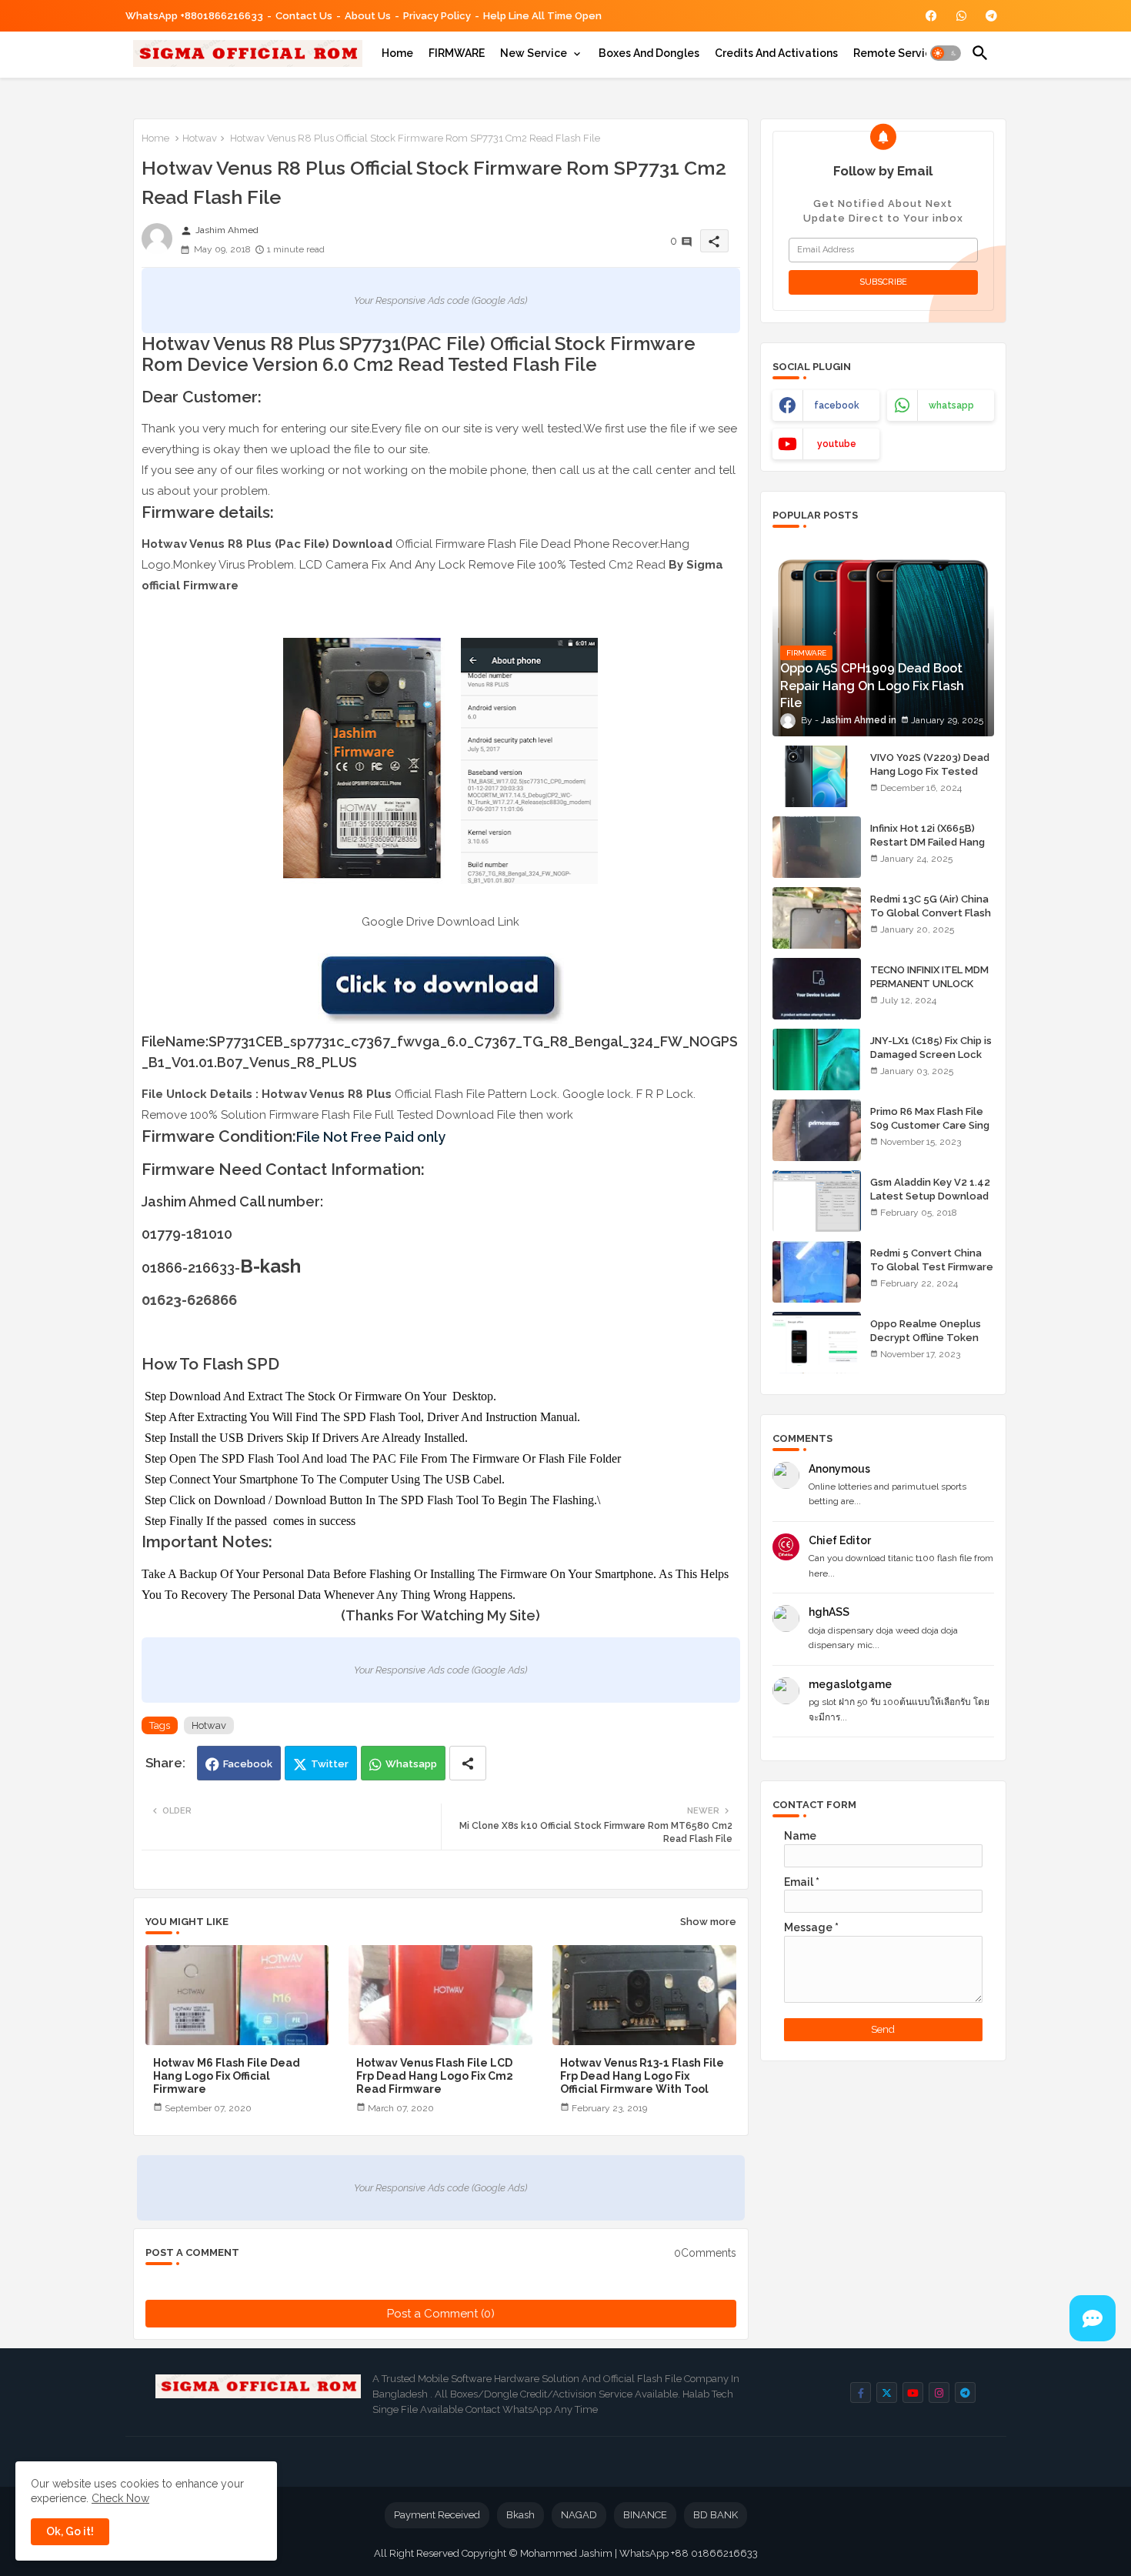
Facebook (248, 1764)
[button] (946, 53)
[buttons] (931, 16)
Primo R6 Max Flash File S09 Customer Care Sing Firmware (930, 1125)
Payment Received (437, 2515)
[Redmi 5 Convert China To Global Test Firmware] (817, 1272)
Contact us (304, 16)
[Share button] (468, 1763)
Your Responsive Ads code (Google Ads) (440, 300)
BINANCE (645, 2515)
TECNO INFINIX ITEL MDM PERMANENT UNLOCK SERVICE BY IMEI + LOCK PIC (929, 991)
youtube (837, 444)
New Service (534, 53)
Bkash (520, 2515)
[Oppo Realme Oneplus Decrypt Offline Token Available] (817, 1343)
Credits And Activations (776, 53)
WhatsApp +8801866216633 (194, 16)
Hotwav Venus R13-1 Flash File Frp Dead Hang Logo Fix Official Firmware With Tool (642, 2076)
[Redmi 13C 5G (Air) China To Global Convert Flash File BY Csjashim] (817, 918)
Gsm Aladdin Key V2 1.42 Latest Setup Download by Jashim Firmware (930, 1196)
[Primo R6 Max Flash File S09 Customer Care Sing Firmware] (817, 1130)
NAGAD (579, 2515)
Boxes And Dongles (649, 53)
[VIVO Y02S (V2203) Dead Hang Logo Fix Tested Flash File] (817, 776)
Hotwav (200, 138)
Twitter (330, 1764)
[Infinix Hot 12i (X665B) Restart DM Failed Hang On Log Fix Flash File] (817, 847)
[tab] (397, 53)
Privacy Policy (437, 16)
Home (397, 53)
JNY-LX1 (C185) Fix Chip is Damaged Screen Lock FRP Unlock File (931, 1054)
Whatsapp (411, 1764)
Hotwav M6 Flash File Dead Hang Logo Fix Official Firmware (227, 2076)
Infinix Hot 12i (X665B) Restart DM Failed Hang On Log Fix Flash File (927, 842)
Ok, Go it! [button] (70, 2531)
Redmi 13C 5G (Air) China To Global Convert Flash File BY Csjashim (931, 913)
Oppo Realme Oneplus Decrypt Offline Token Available (926, 1338)
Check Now (120, 2498)
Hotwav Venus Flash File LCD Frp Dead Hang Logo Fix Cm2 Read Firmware (435, 2076)
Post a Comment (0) (441, 2314)
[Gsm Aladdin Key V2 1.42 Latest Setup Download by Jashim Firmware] (817, 1201)
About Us (368, 16)
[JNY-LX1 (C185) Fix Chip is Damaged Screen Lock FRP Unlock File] (817, 1059)
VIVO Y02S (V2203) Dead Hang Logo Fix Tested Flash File (930, 771)
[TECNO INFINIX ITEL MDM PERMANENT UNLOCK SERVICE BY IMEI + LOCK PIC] (817, 989)
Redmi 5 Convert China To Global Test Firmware (932, 1260)
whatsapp (951, 405)
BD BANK (716, 2515)
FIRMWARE (457, 53)
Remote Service (896, 53)
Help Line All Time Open (542, 16)
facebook (837, 405)
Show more (708, 1922)
